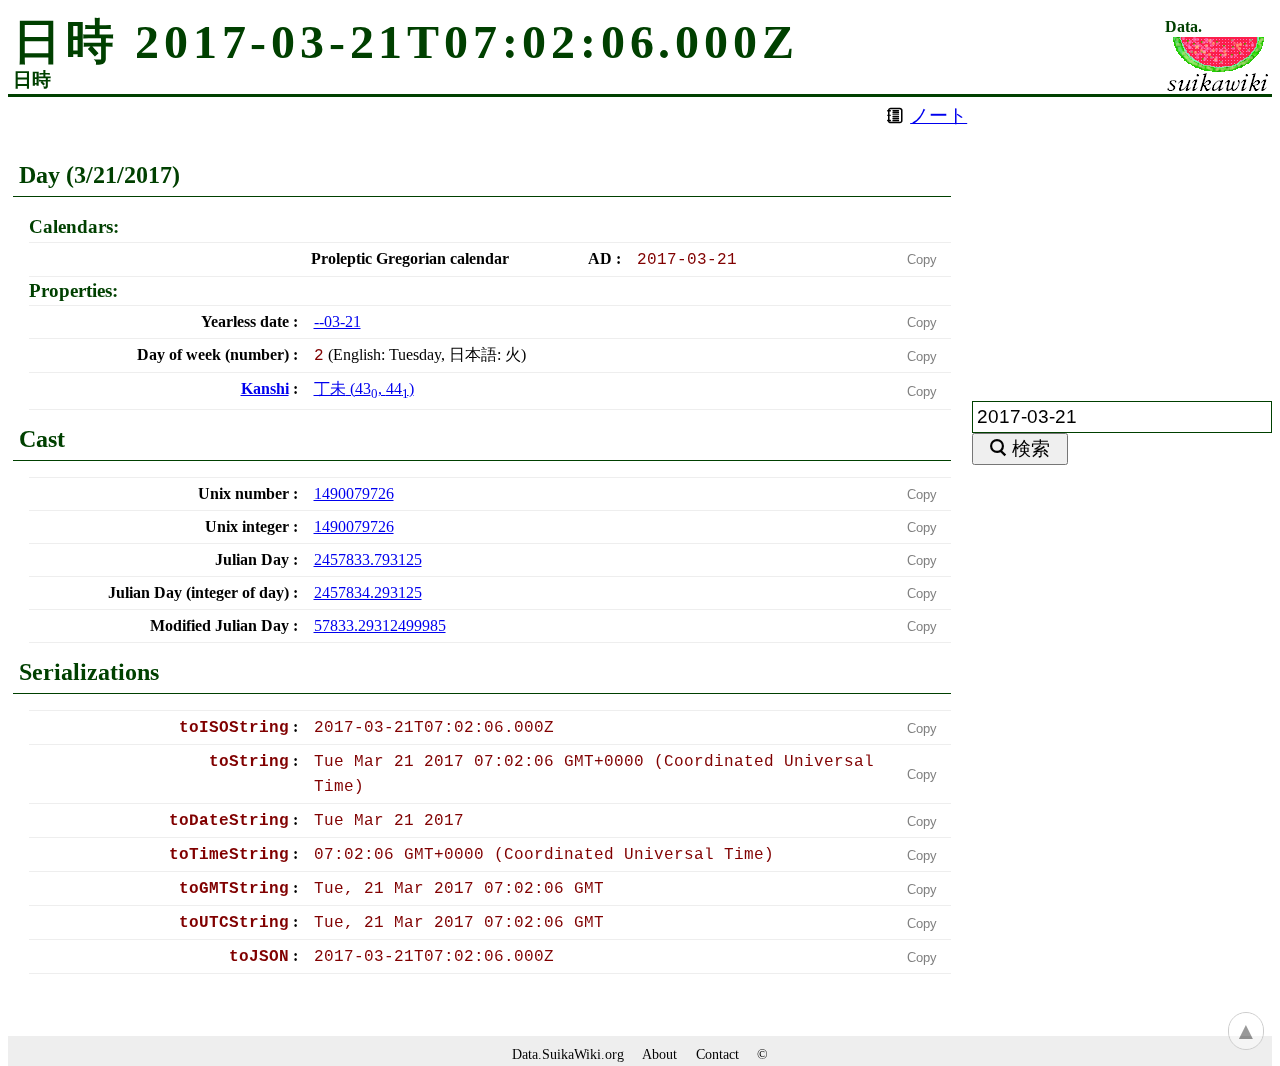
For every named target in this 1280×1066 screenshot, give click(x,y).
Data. (1183, 27)
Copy (922, 259)
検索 (1031, 448)
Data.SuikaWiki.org (568, 1054)
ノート (938, 115)
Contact (717, 1054)
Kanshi (265, 388)
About (659, 1054)
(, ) (364, 388)
